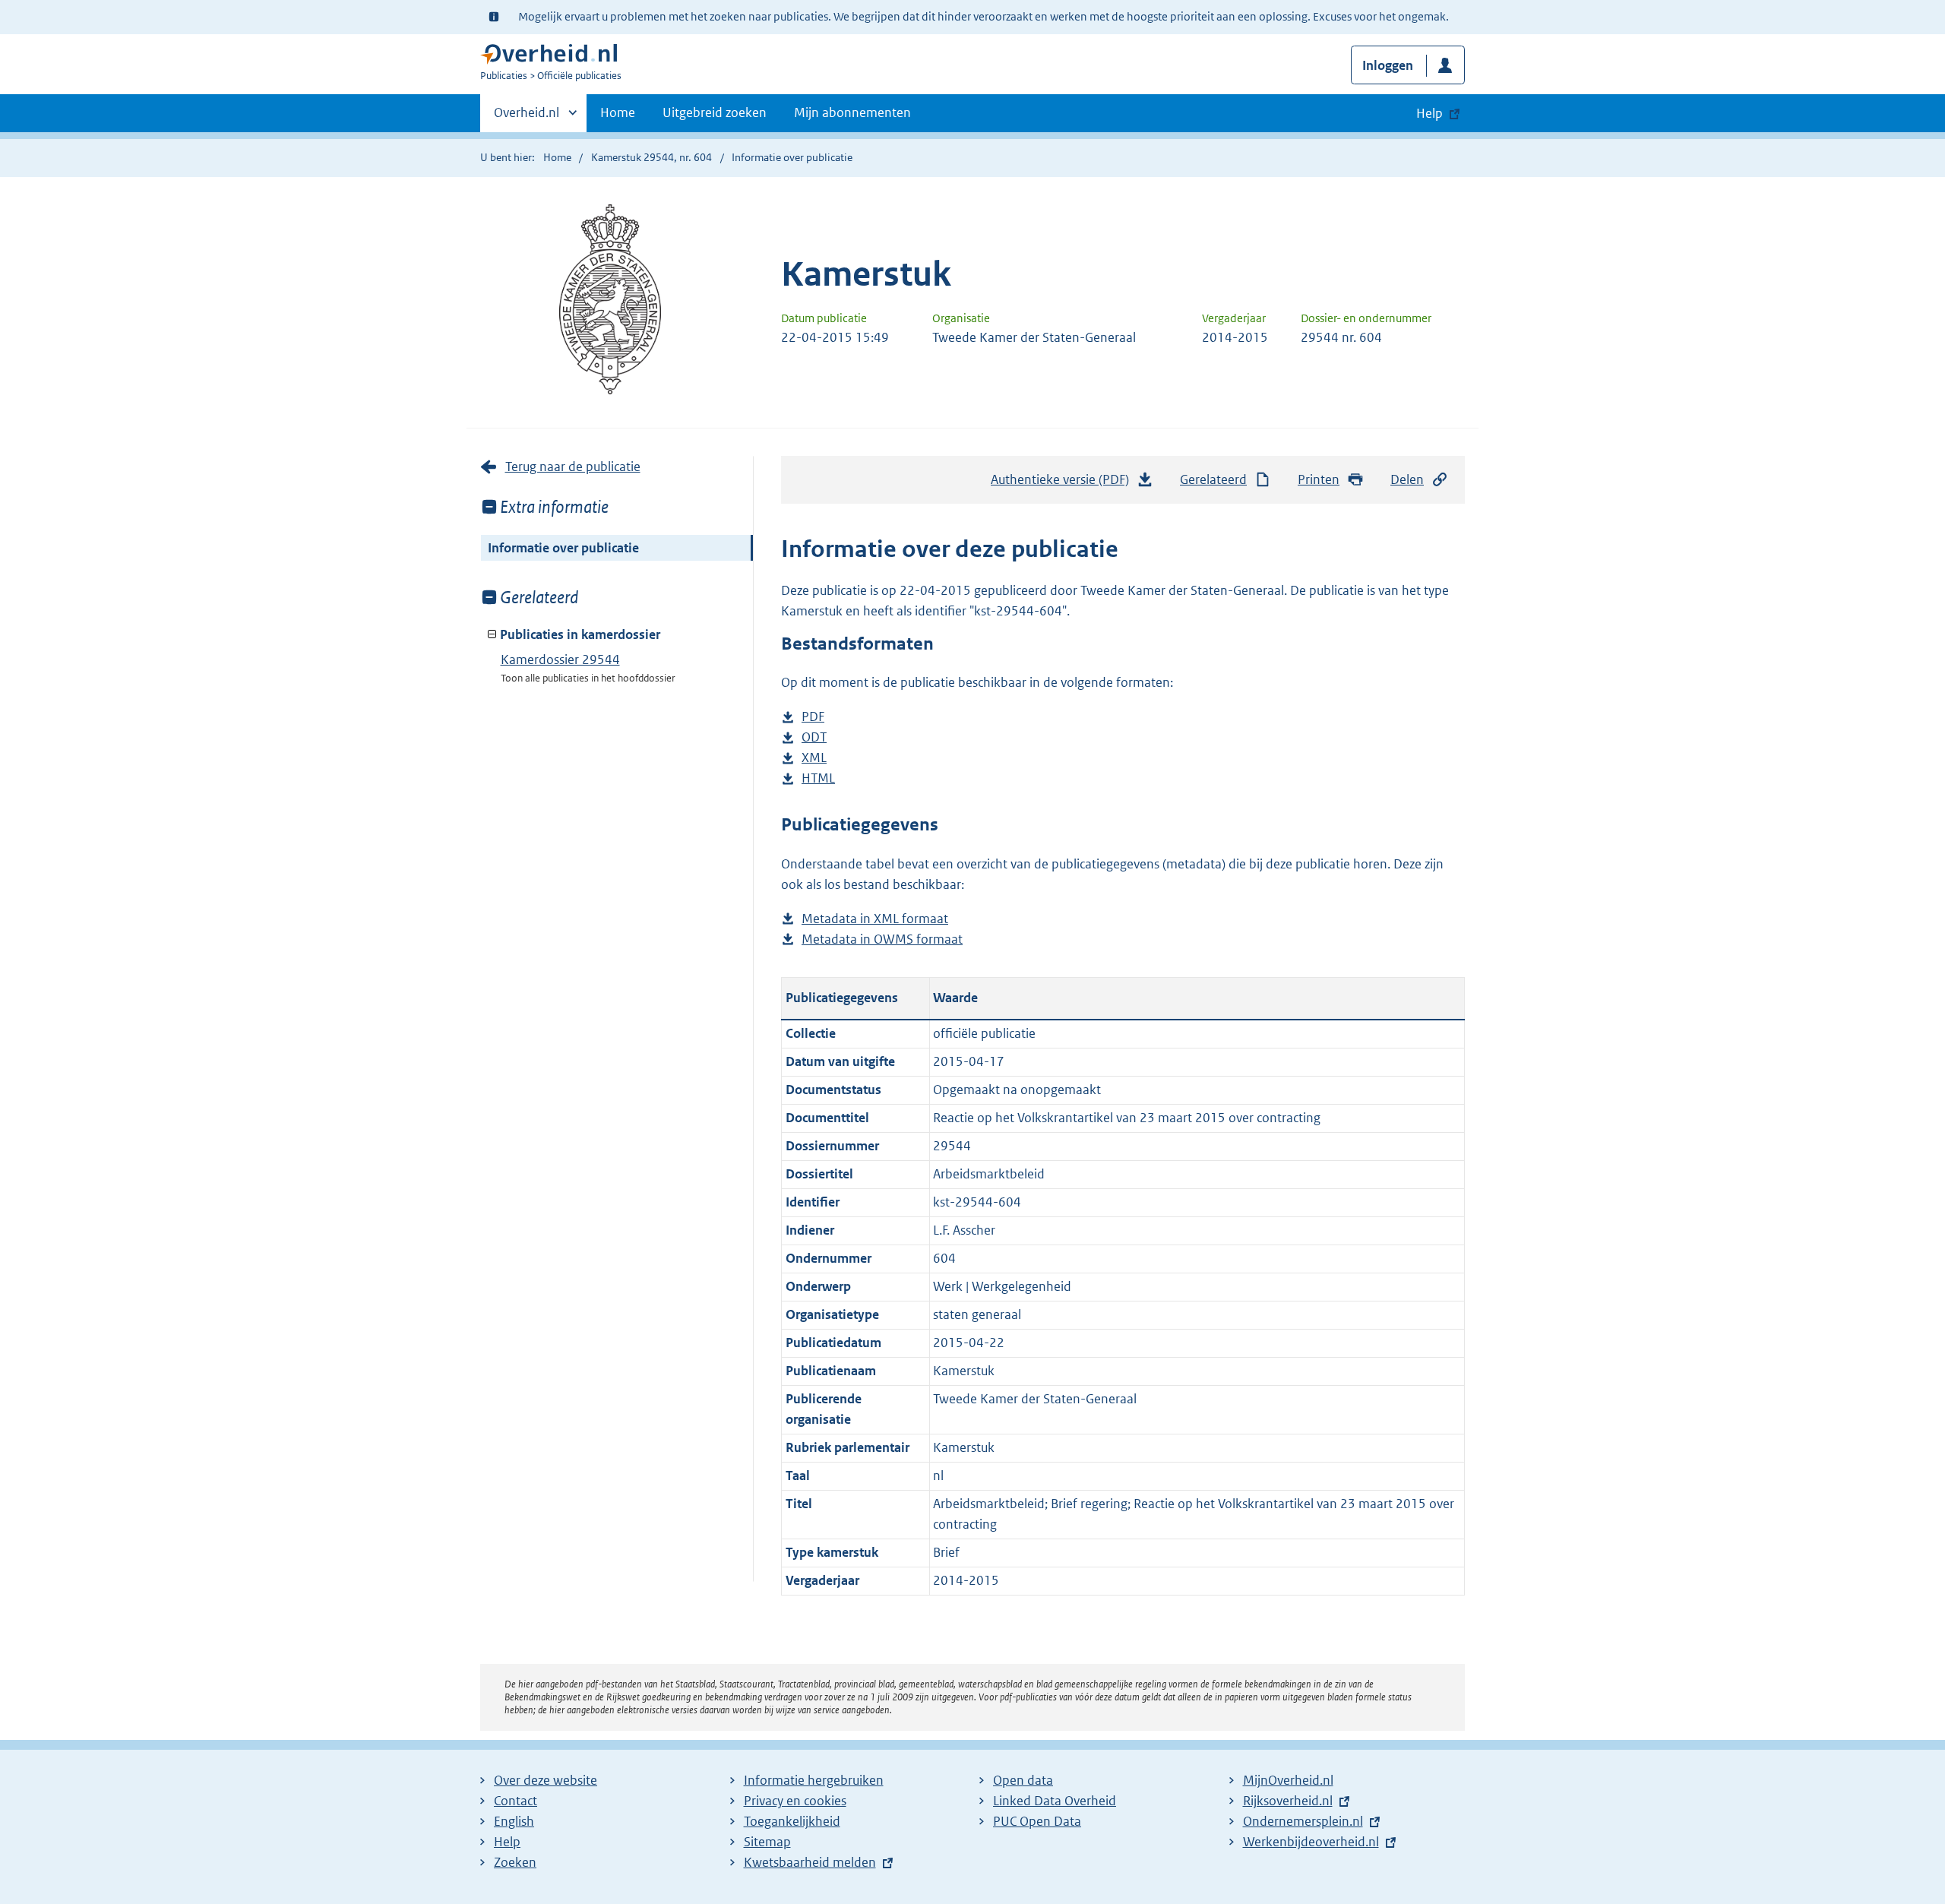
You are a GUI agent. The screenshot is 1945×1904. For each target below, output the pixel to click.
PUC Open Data (1037, 1821)
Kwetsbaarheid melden (810, 1862)
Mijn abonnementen (852, 112)
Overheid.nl (527, 118)
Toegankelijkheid (792, 1821)
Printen (1319, 479)
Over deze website (546, 1780)
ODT (814, 738)
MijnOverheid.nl (1288, 1780)
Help (507, 1842)
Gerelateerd (1213, 479)
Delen (1407, 479)
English (514, 1821)
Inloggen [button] (1388, 65)
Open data (1023, 1780)
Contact (516, 1801)
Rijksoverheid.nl (1288, 1801)
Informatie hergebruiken (814, 1780)
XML (814, 759)
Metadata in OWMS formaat (882, 940)
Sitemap (767, 1842)
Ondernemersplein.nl (1303, 1821)
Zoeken (515, 1862)
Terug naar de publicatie (573, 467)
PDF (813, 718)
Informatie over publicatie (563, 548)
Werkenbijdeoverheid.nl (1311, 1842)
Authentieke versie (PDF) (1064, 484)
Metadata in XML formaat (875, 920)
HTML (818, 779)
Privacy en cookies (795, 1801)
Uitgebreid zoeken (715, 112)
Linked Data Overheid (1055, 1801)
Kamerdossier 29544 (560, 659)
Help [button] (1429, 113)
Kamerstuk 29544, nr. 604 (651, 157)
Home (618, 112)
